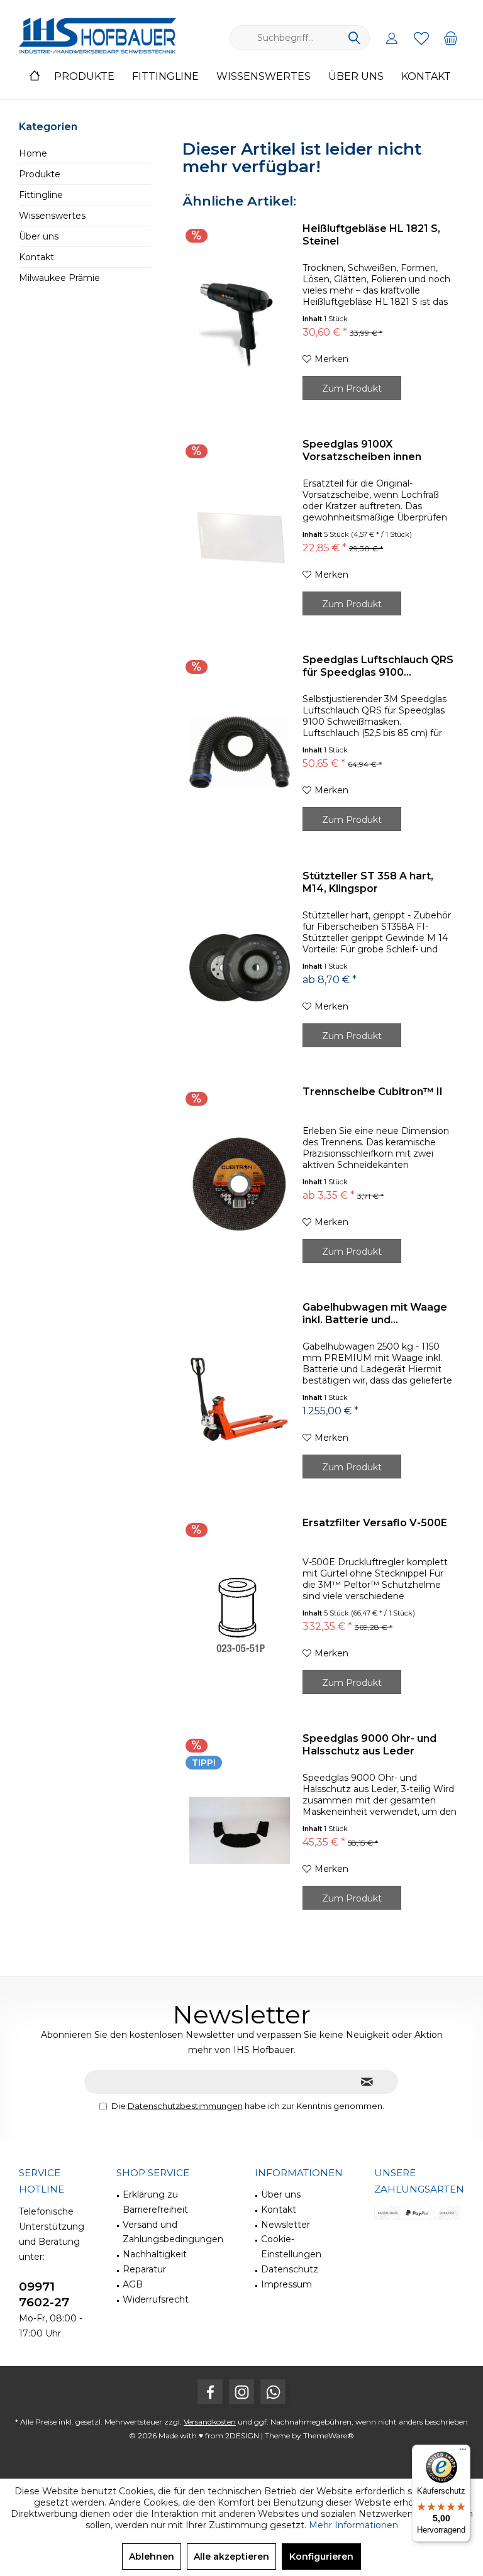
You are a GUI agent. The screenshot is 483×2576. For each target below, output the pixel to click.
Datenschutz (290, 2269)
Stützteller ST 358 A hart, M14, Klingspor (368, 882)
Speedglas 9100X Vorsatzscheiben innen (362, 450)
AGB (133, 2284)
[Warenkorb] (451, 38)
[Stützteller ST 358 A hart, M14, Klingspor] (240, 968)
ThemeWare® (329, 2436)
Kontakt (36, 257)
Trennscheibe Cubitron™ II (373, 1092)
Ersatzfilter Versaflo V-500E (375, 1523)
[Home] (35, 77)
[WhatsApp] (273, 2392)
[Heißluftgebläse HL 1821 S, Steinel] (240, 321)
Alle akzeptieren (231, 2557)
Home (33, 153)
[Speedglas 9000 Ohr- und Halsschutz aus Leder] (240, 1830)
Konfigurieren (321, 2557)
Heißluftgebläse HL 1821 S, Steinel (371, 235)
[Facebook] (210, 2392)
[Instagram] (241, 2392)
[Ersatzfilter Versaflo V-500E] (240, 1615)
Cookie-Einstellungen (291, 2247)
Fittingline (41, 195)
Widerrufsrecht (156, 2299)
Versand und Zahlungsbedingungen (173, 2232)
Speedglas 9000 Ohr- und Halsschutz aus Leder (369, 1745)
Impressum (286, 2284)
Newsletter (286, 2225)
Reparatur (144, 2269)
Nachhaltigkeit (155, 2254)
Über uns (39, 236)
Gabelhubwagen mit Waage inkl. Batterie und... (375, 1313)
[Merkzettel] (421, 38)
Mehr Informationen (353, 2525)
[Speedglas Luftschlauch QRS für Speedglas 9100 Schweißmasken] (240, 752)
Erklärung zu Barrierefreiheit (155, 2202)
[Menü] (463, 2452)
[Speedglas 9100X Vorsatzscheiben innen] (240, 536)
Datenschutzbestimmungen (185, 2106)
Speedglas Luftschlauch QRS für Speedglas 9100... (378, 666)
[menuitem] (451, 38)
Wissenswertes (52, 216)
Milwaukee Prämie (59, 278)
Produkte (40, 174)
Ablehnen (152, 2557)
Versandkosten (210, 2422)
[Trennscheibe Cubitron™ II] (240, 1184)
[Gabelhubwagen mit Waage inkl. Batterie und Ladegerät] (240, 1399)
